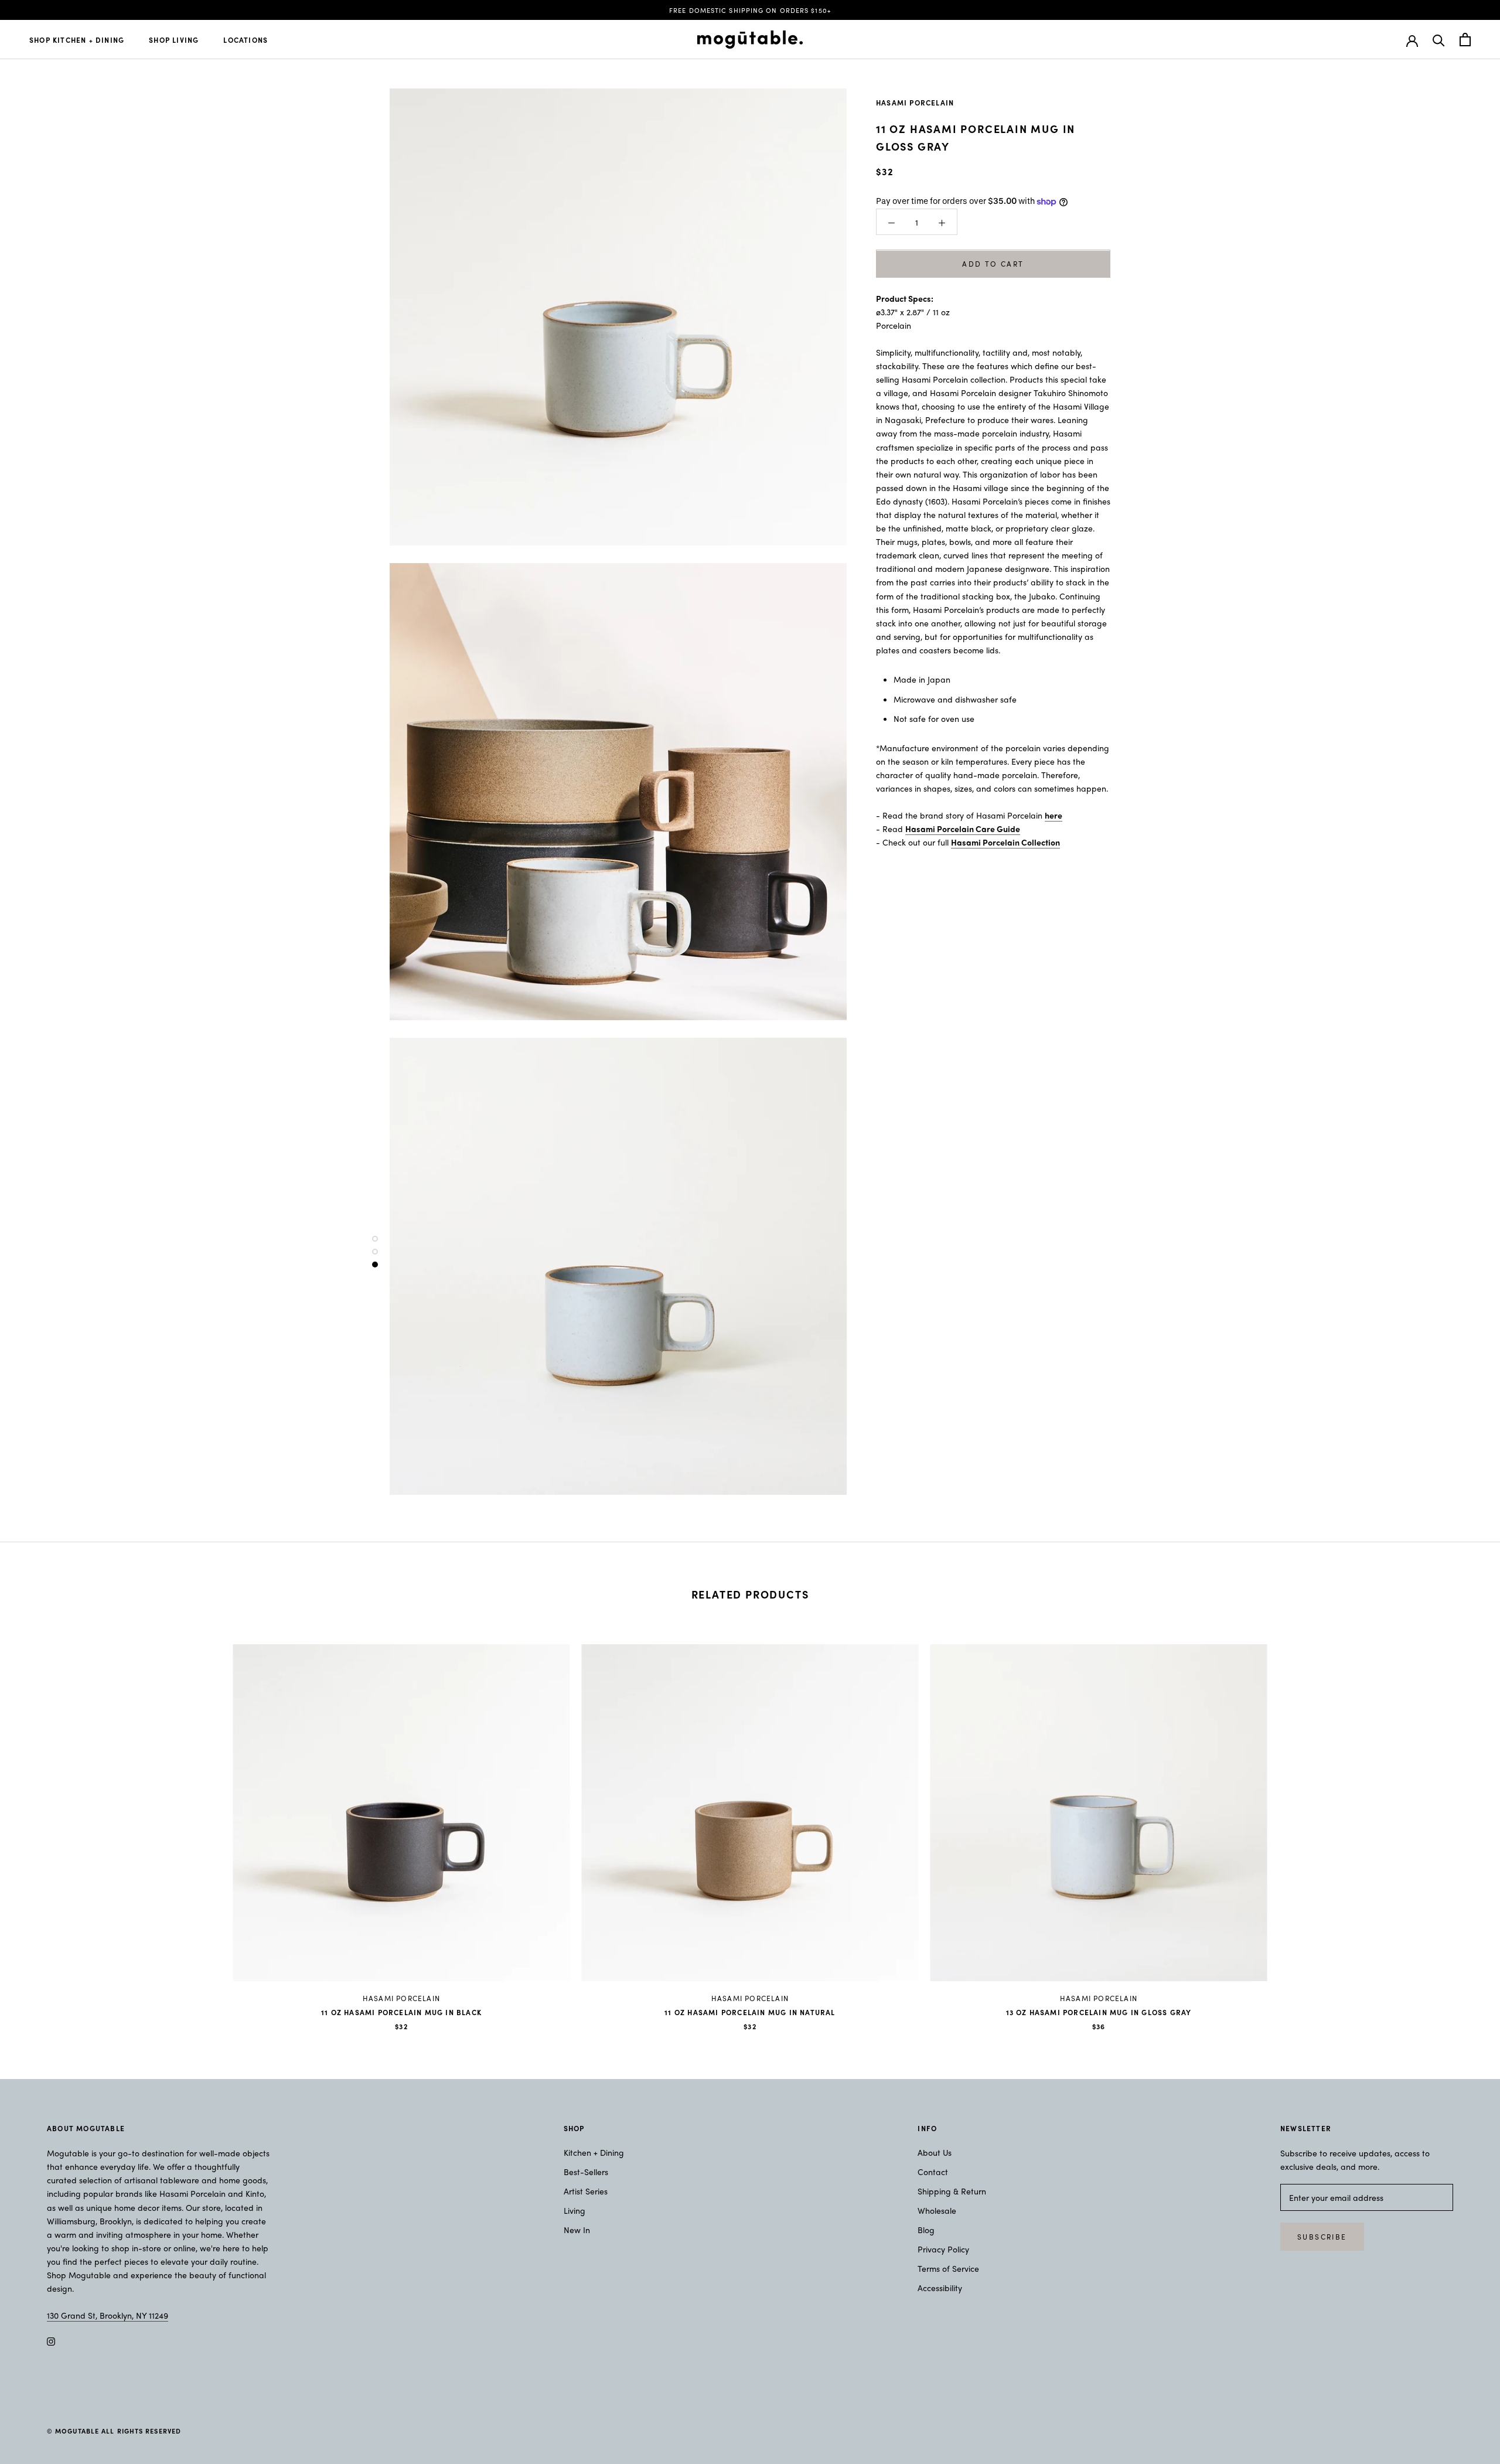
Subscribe (1322, 2237)
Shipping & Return (952, 2191)
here (1054, 815)
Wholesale (937, 2210)
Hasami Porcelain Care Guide (963, 829)
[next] (1463, 1825)
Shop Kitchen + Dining (77, 40)
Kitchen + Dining (594, 2152)
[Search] (1439, 40)
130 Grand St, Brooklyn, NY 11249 (108, 2315)
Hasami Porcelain (915, 103)
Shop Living (174, 40)
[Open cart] (1465, 40)
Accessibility (940, 2288)
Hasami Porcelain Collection (1005, 843)
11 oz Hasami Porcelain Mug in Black (401, 2012)
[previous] (37, 1825)
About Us (935, 2152)
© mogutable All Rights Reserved (114, 2431)
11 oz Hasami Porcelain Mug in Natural (750, 2012)
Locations (246, 40)
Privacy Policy (943, 2249)
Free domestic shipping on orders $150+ (750, 10)
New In (577, 2230)
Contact (933, 2172)
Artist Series (586, 2191)
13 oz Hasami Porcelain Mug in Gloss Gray (1099, 2012)
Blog (926, 2230)
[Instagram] (51, 2341)
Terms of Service (948, 2268)
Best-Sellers (586, 2172)
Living (575, 2210)
